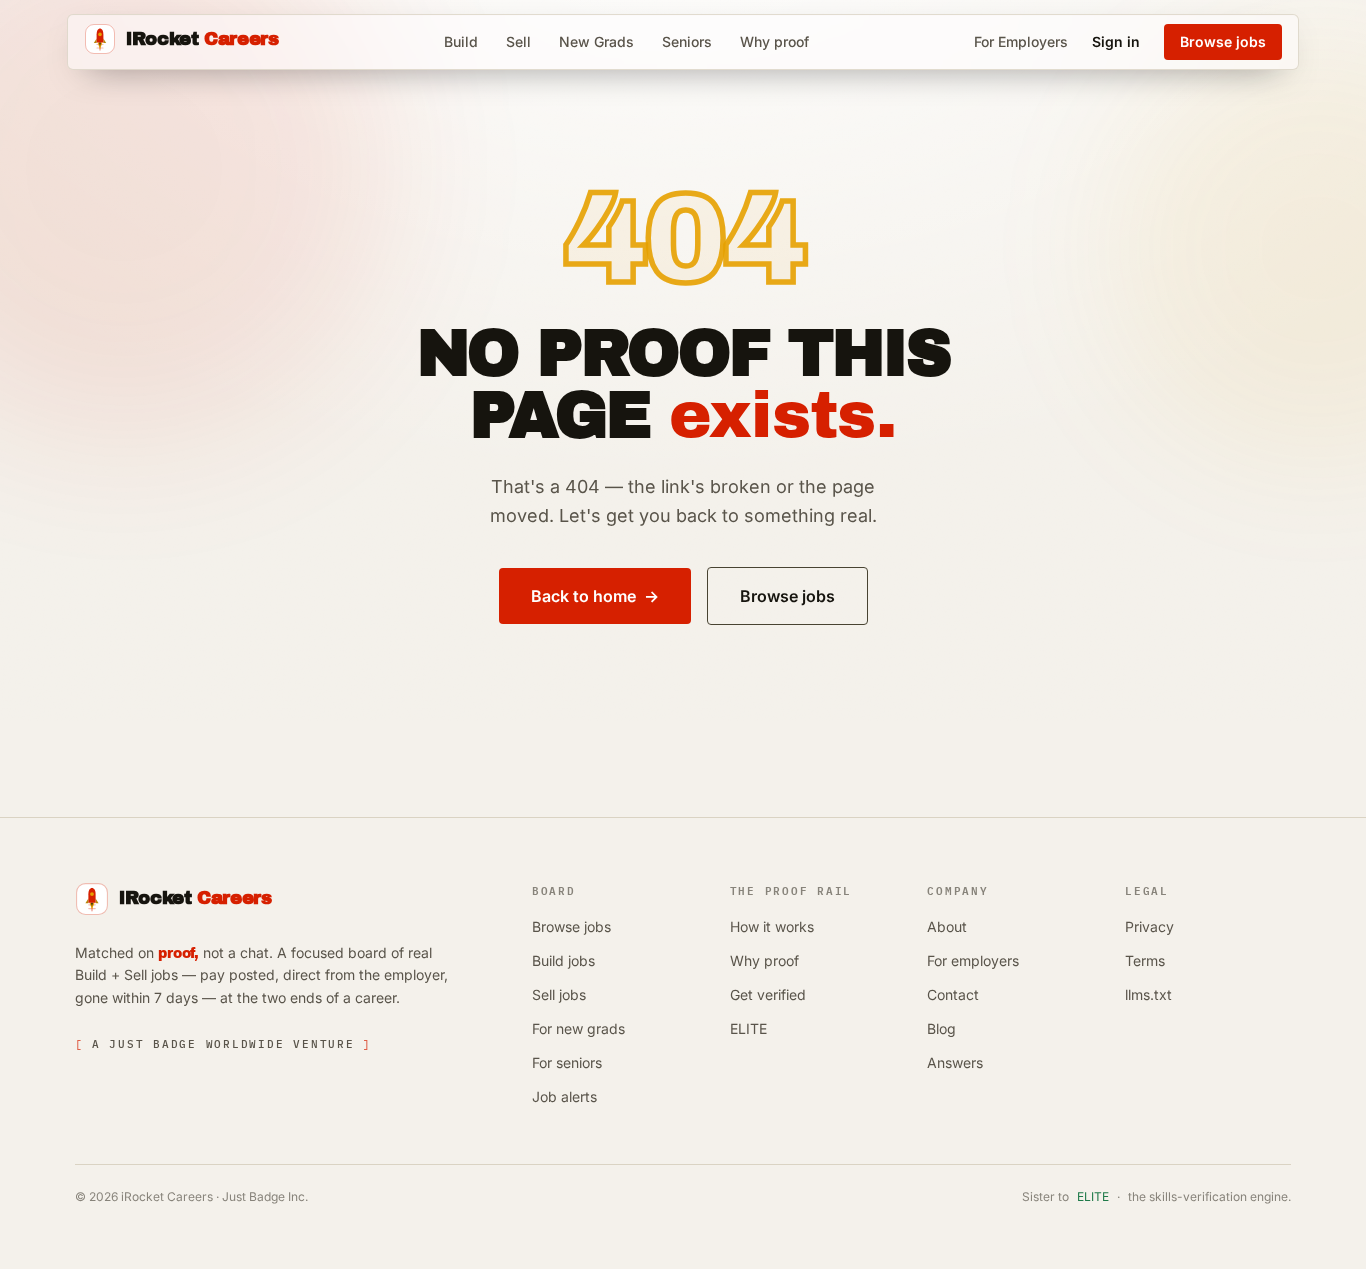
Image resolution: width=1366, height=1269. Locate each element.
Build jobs (563, 960)
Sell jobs (559, 994)
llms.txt (1148, 994)
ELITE (748, 1028)
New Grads (596, 41)
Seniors (687, 41)
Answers (955, 1062)
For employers (973, 960)
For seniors (567, 1062)
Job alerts (564, 1096)
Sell (518, 41)
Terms (1145, 960)
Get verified (768, 994)
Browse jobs (571, 926)
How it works (772, 926)
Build (461, 41)
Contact (953, 994)
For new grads (578, 1028)
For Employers (1021, 41)
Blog (941, 1028)
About (947, 926)
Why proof (774, 41)
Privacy (1149, 926)
